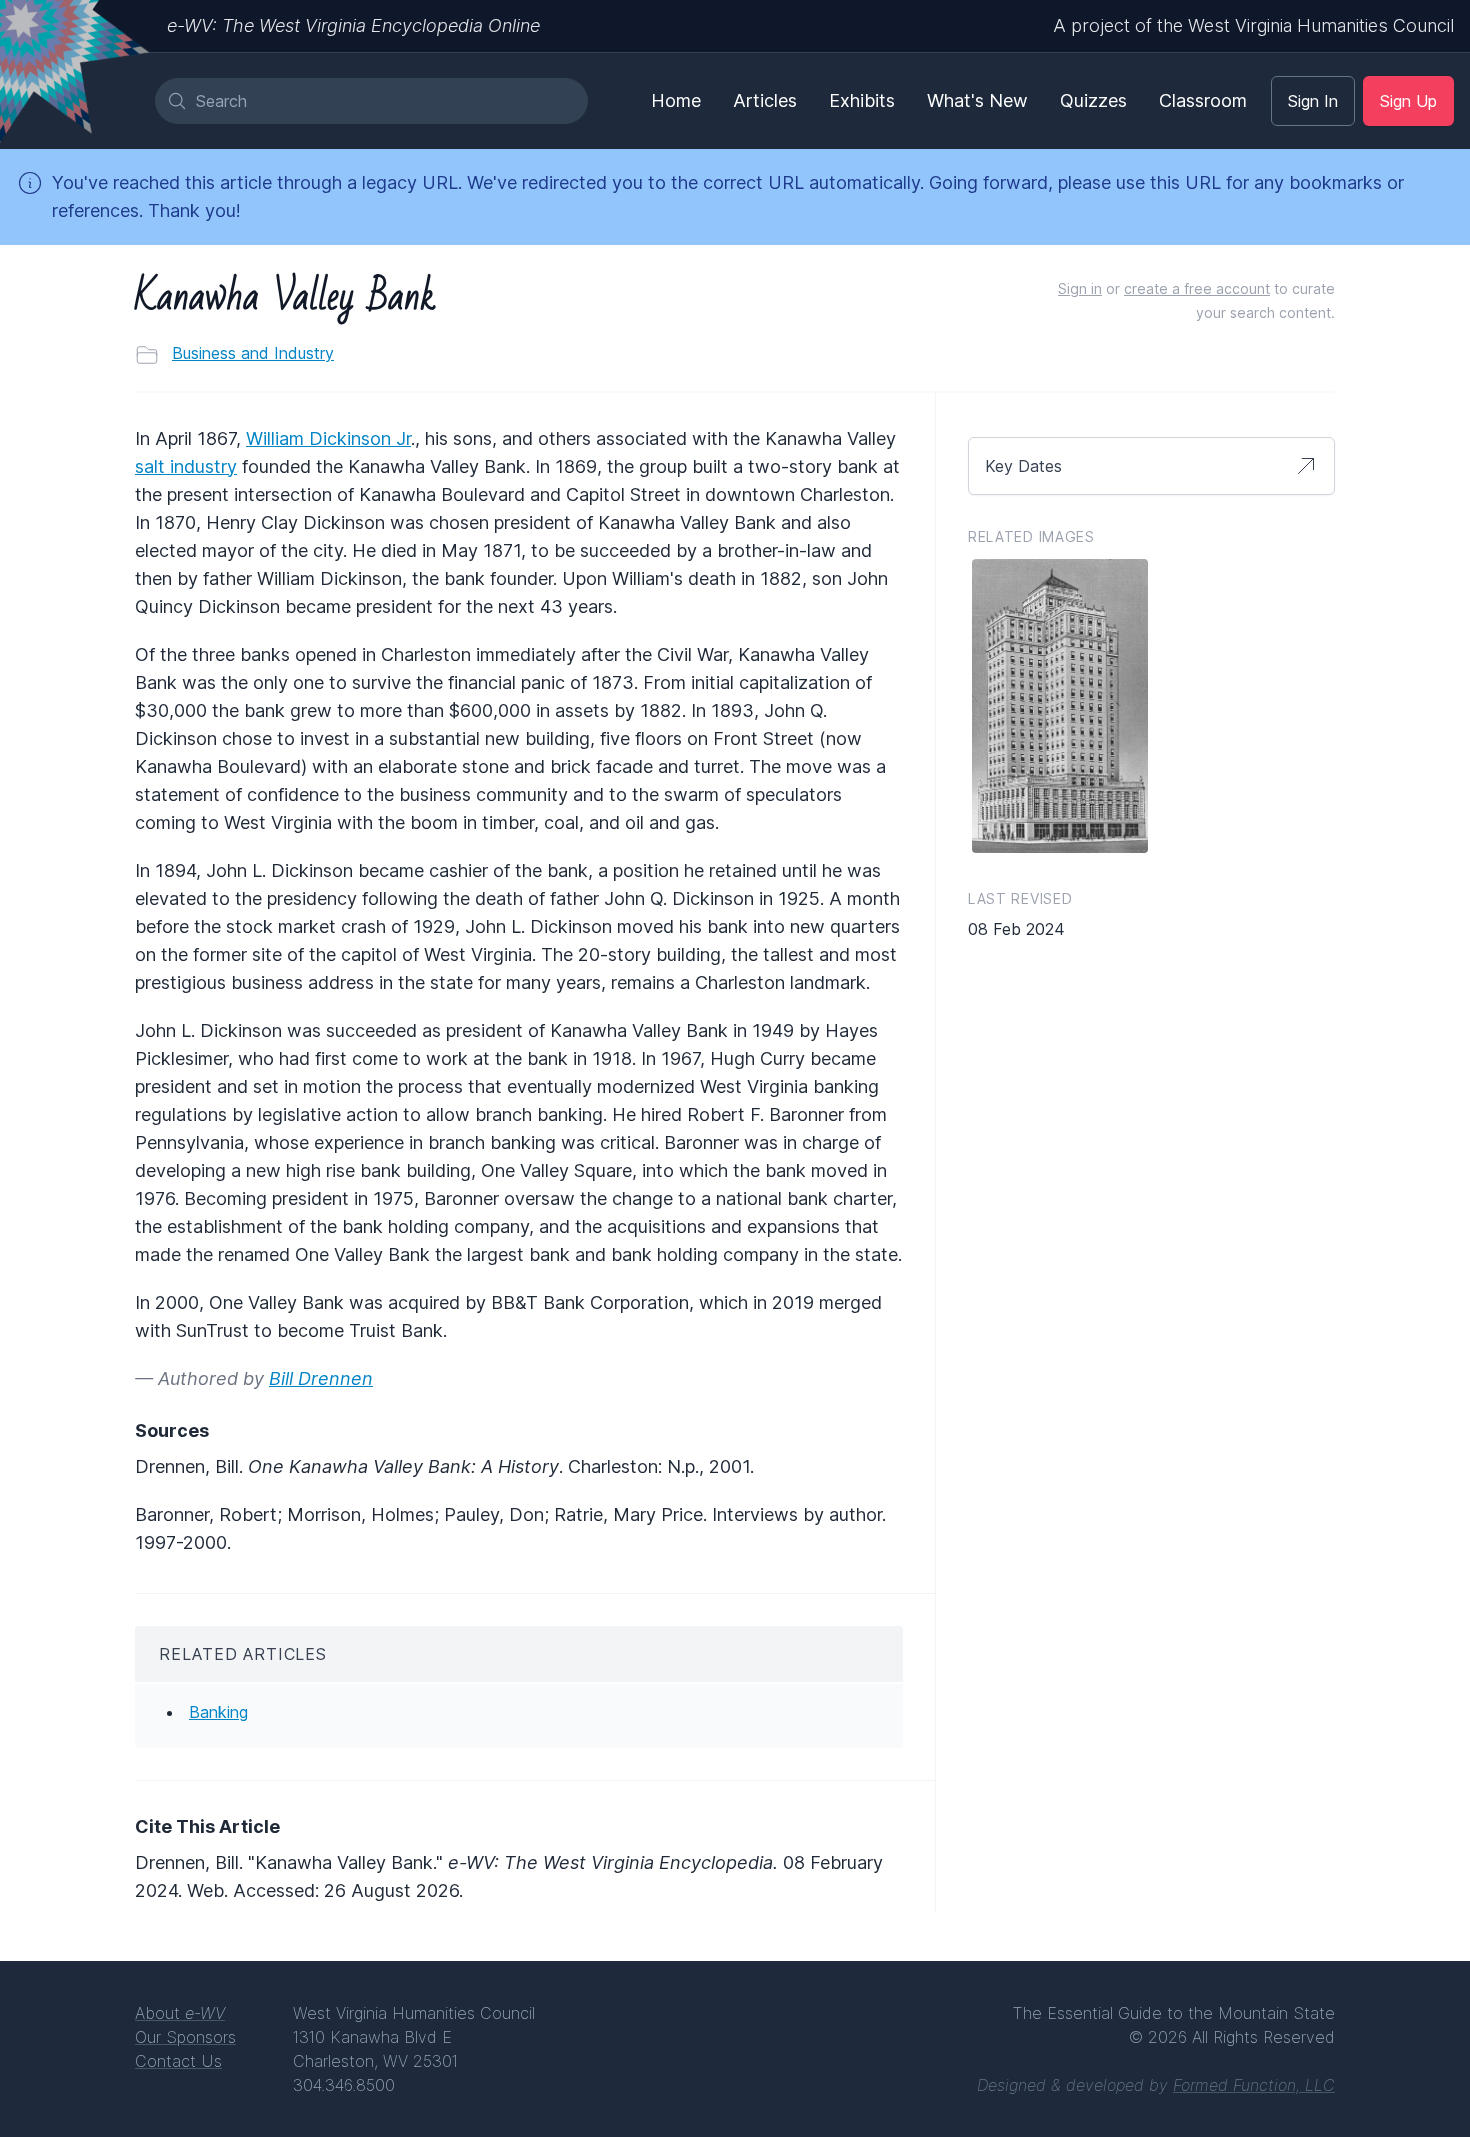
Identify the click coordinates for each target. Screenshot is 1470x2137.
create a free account (1197, 288)
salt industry (186, 466)
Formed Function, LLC (1254, 2085)
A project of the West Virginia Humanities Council (1253, 25)
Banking (218, 1712)
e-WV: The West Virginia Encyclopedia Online (353, 25)
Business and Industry (253, 353)
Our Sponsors (185, 2037)
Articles (765, 100)
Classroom (1203, 100)
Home (676, 100)
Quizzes (1093, 100)
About (180, 2013)
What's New (977, 100)
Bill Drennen (321, 1378)
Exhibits (862, 100)
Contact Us (178, 2061)
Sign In (1313, 101)
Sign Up (1408, 101)
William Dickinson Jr (328, 438)
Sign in (1080, 288)
